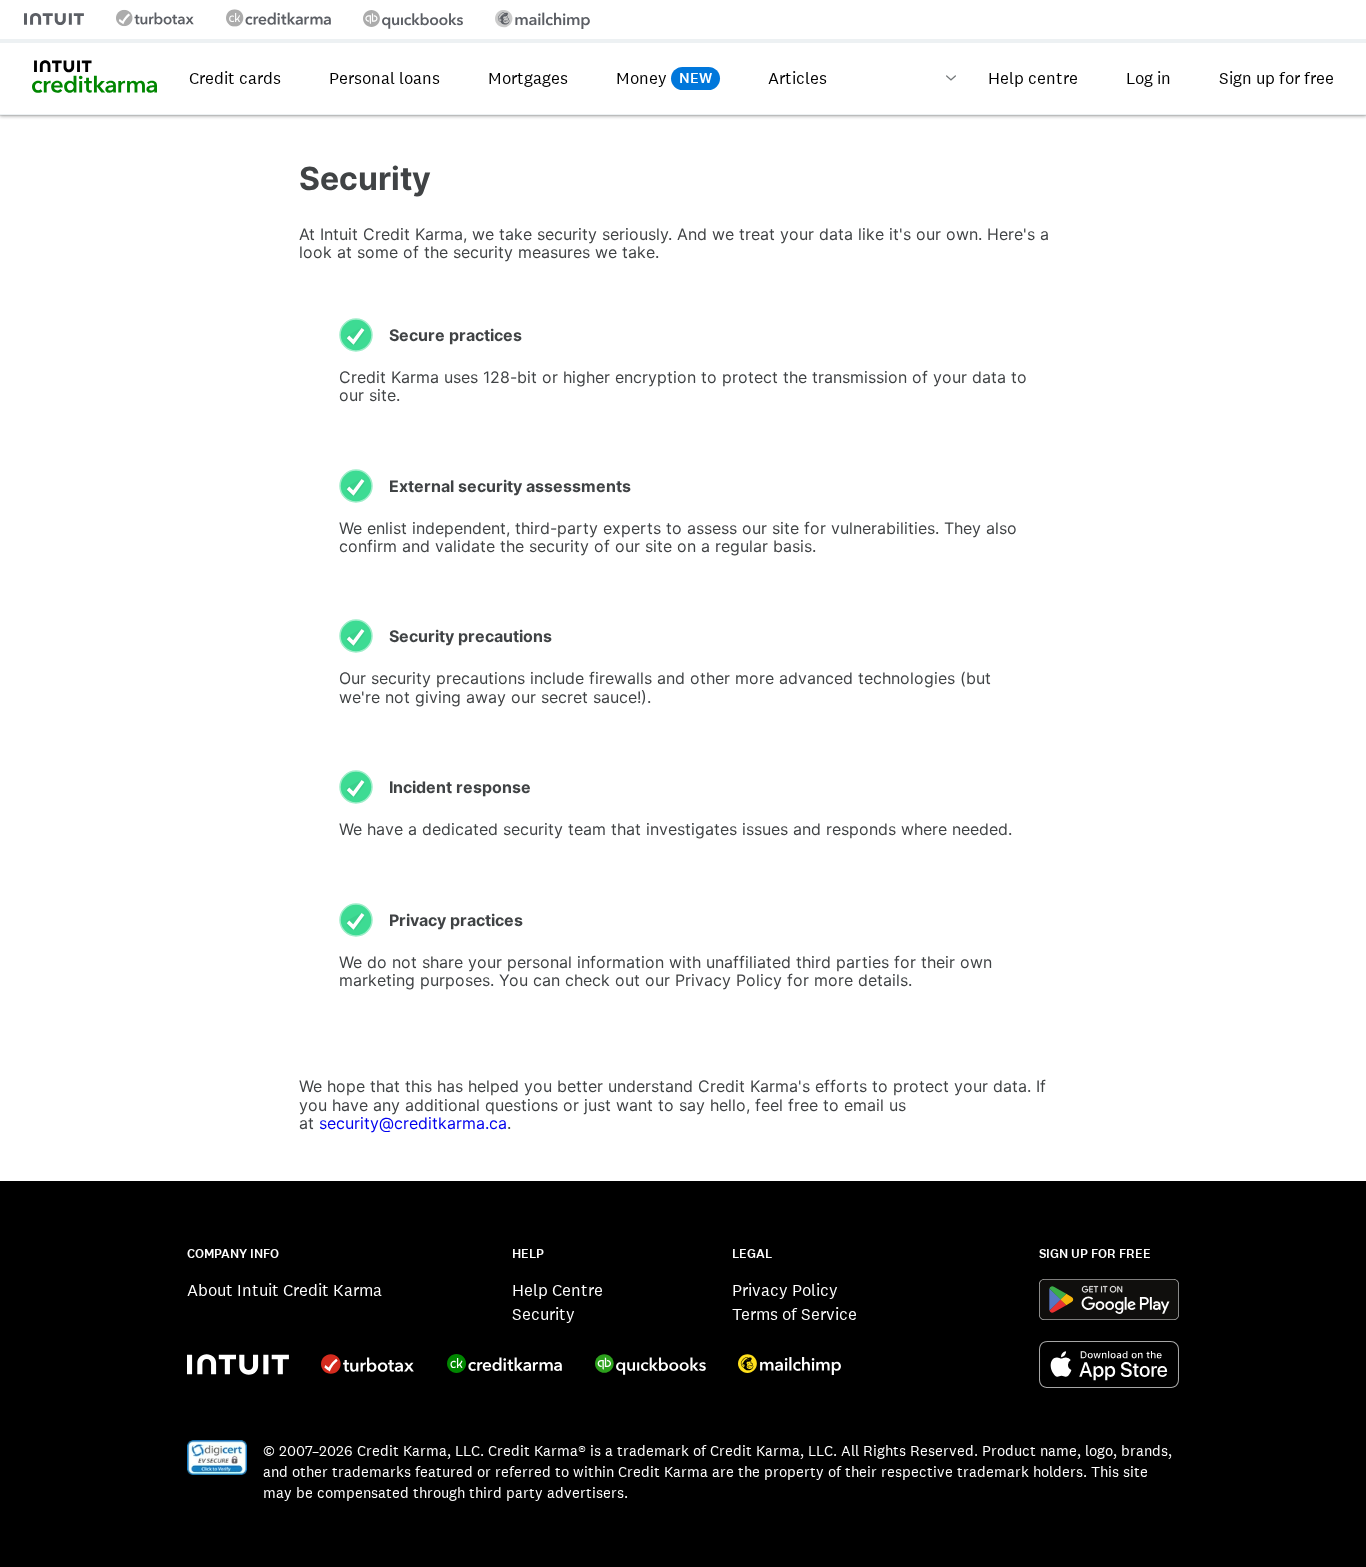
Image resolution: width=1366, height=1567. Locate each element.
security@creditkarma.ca (413, 1123)
